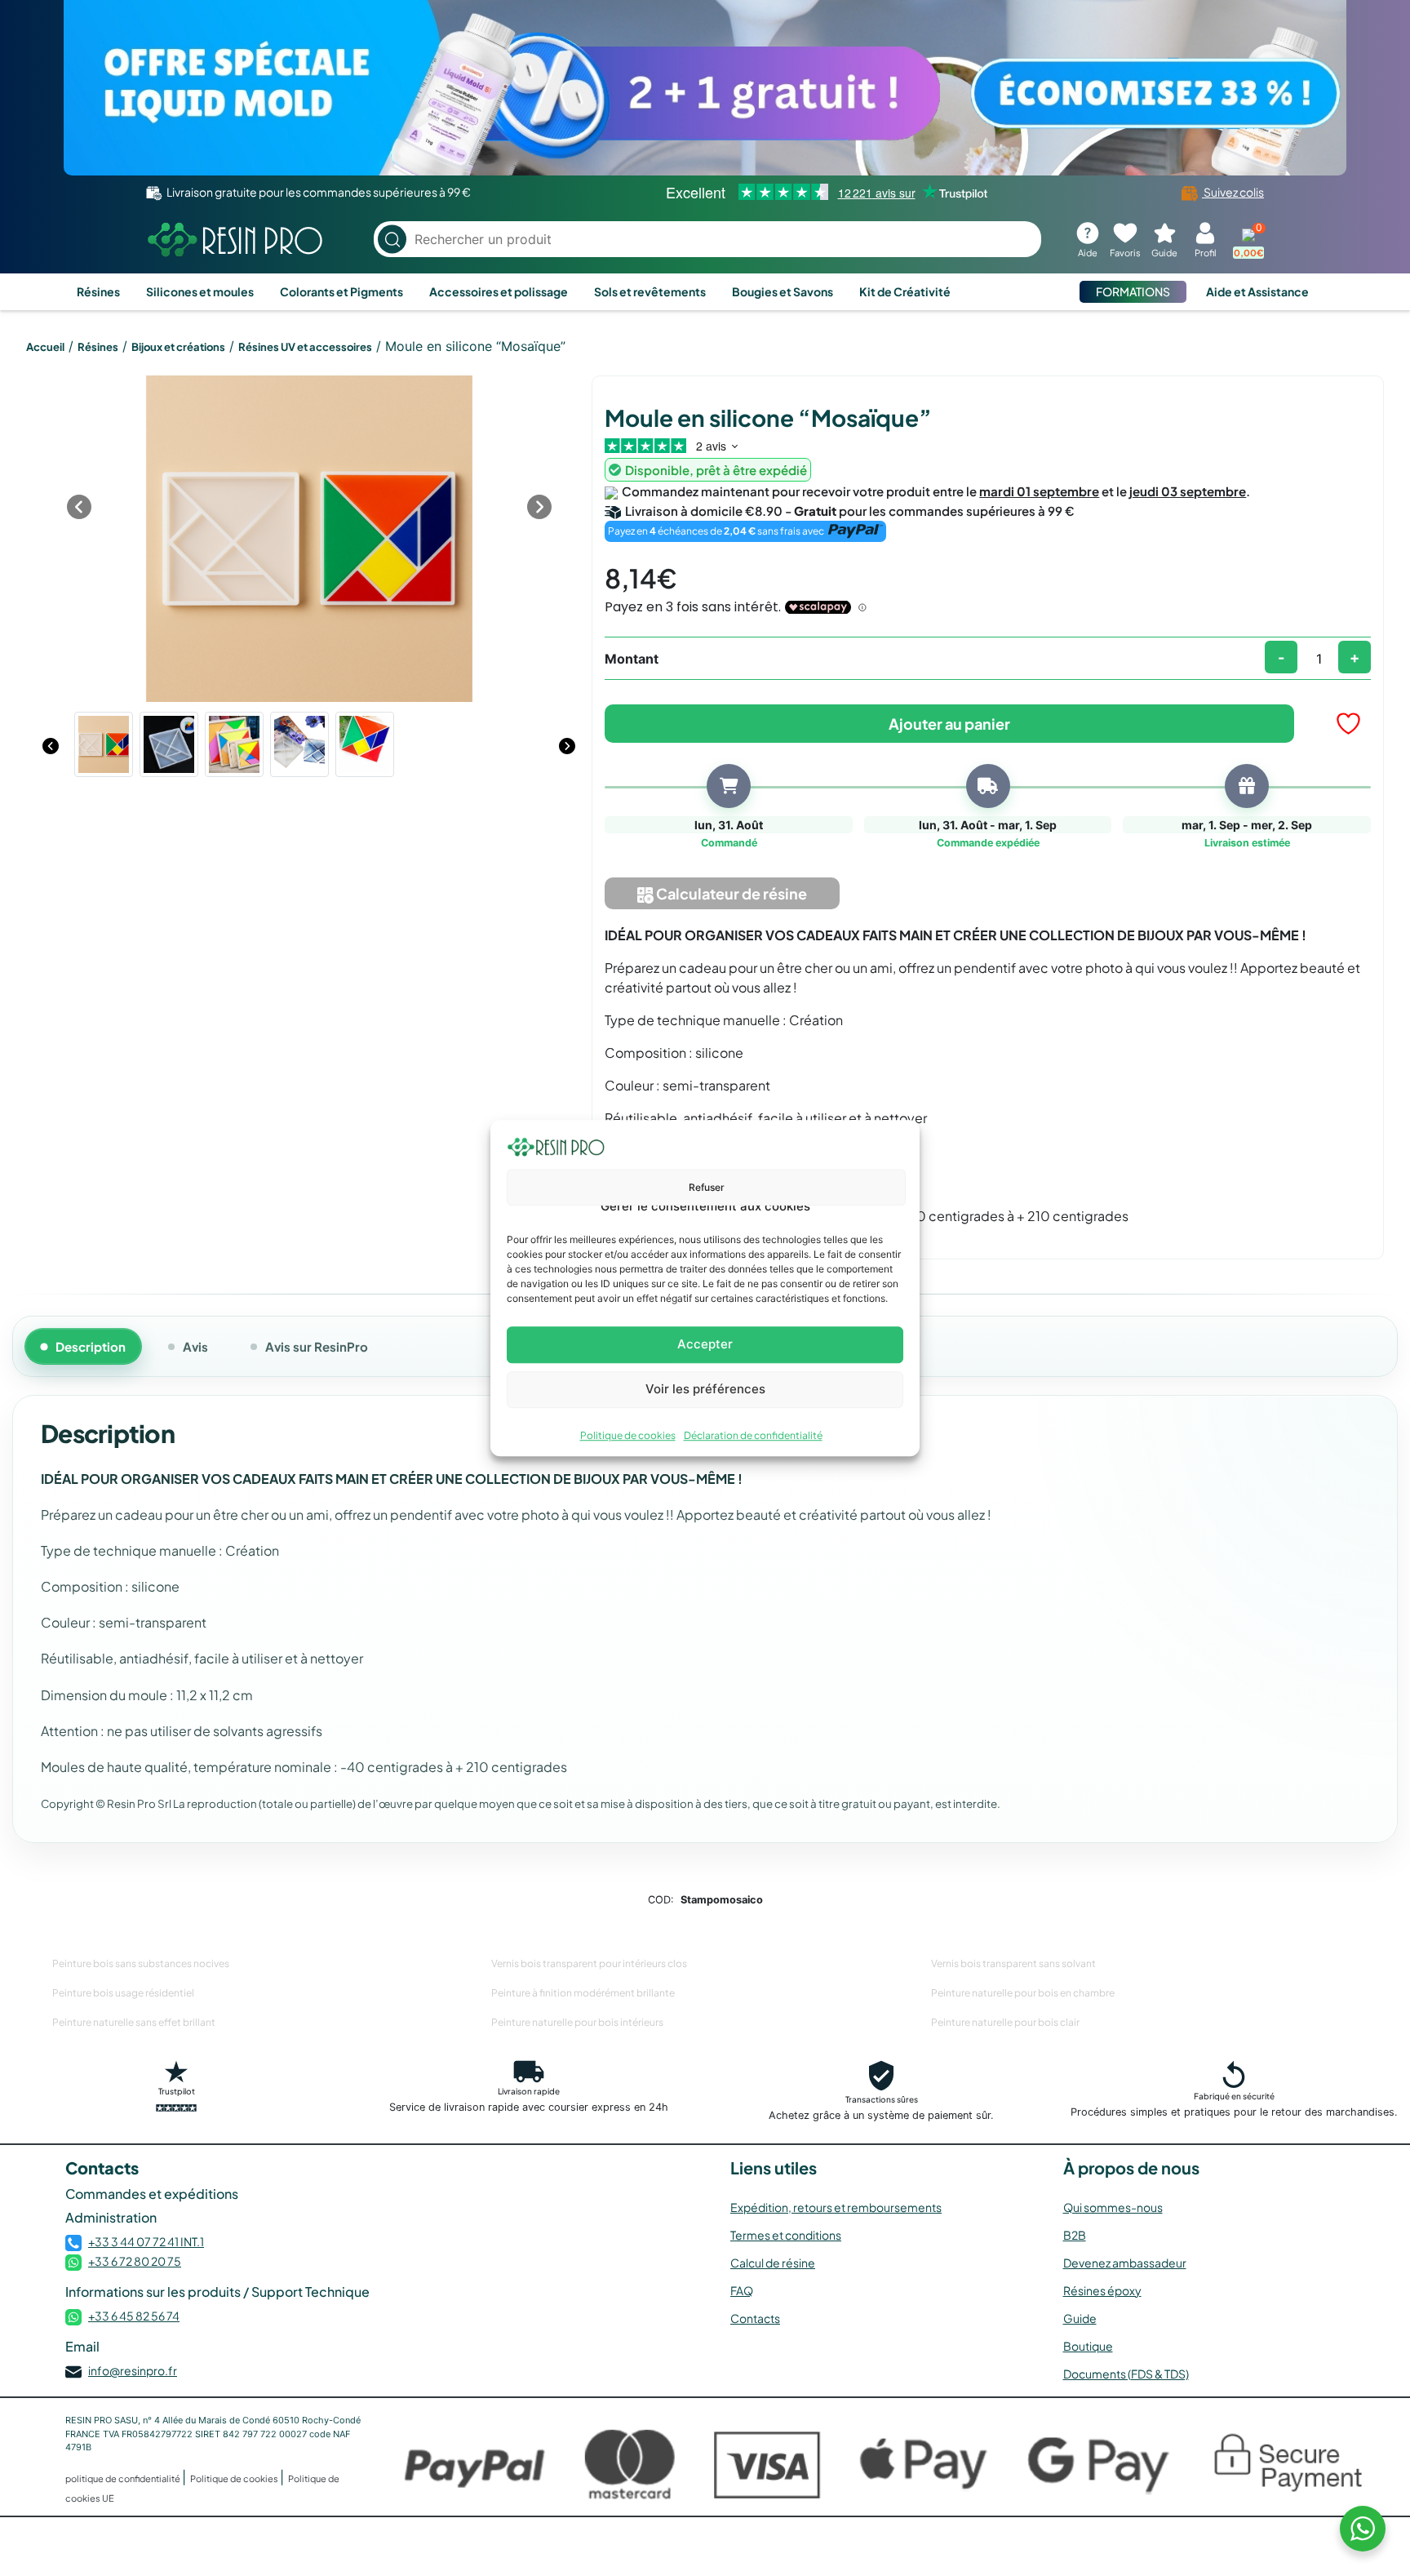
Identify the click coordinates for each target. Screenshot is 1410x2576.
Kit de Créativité (905, 291)
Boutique (1088, 2346)
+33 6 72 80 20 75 (135, 2261)
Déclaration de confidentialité (753, 1435)
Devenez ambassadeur (1125, 2263)
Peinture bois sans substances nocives (141, 1963)
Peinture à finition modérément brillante (583, 1993)
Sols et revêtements (650, 291)
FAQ (742, 2290)
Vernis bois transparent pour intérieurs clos (589, 1963)
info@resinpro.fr (133, 2370)
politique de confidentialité (124, 2478)
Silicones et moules (200, 291)
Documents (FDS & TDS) (1126, 2374)
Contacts (755, 2318)
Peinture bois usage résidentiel (123, 1993)
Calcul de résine (773, 2263)
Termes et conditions (786, 2235)
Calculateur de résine (730, 893)
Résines (98, 291)
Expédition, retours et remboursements (836, 2207)
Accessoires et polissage (499, 291)
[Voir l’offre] (705, 88)
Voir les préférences (705, 1389)
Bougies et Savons (783, 291)
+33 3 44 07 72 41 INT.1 (146, 2241)
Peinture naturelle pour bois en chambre (1023, 1993)
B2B (1075, 2235)
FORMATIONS (1133, 291)
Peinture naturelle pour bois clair (1005, 2022)
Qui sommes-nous (1113, 2207)
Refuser (707, 1187)
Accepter (705, 1344)
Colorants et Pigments (341, 291)
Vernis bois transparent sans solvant (1013, 1963)
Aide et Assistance (1257, 291)
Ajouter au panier (949, 724)
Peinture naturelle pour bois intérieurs (577, 2022)
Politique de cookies (628, 1435)
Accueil (45, 347)
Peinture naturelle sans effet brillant (134, 2022)
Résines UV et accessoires (305, 347)
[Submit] (392, 240)
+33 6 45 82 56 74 (134, 2316)
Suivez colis (1233, 192)
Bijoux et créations (178, 347)
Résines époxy (1102, 2290)
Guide (1080, 2318)
